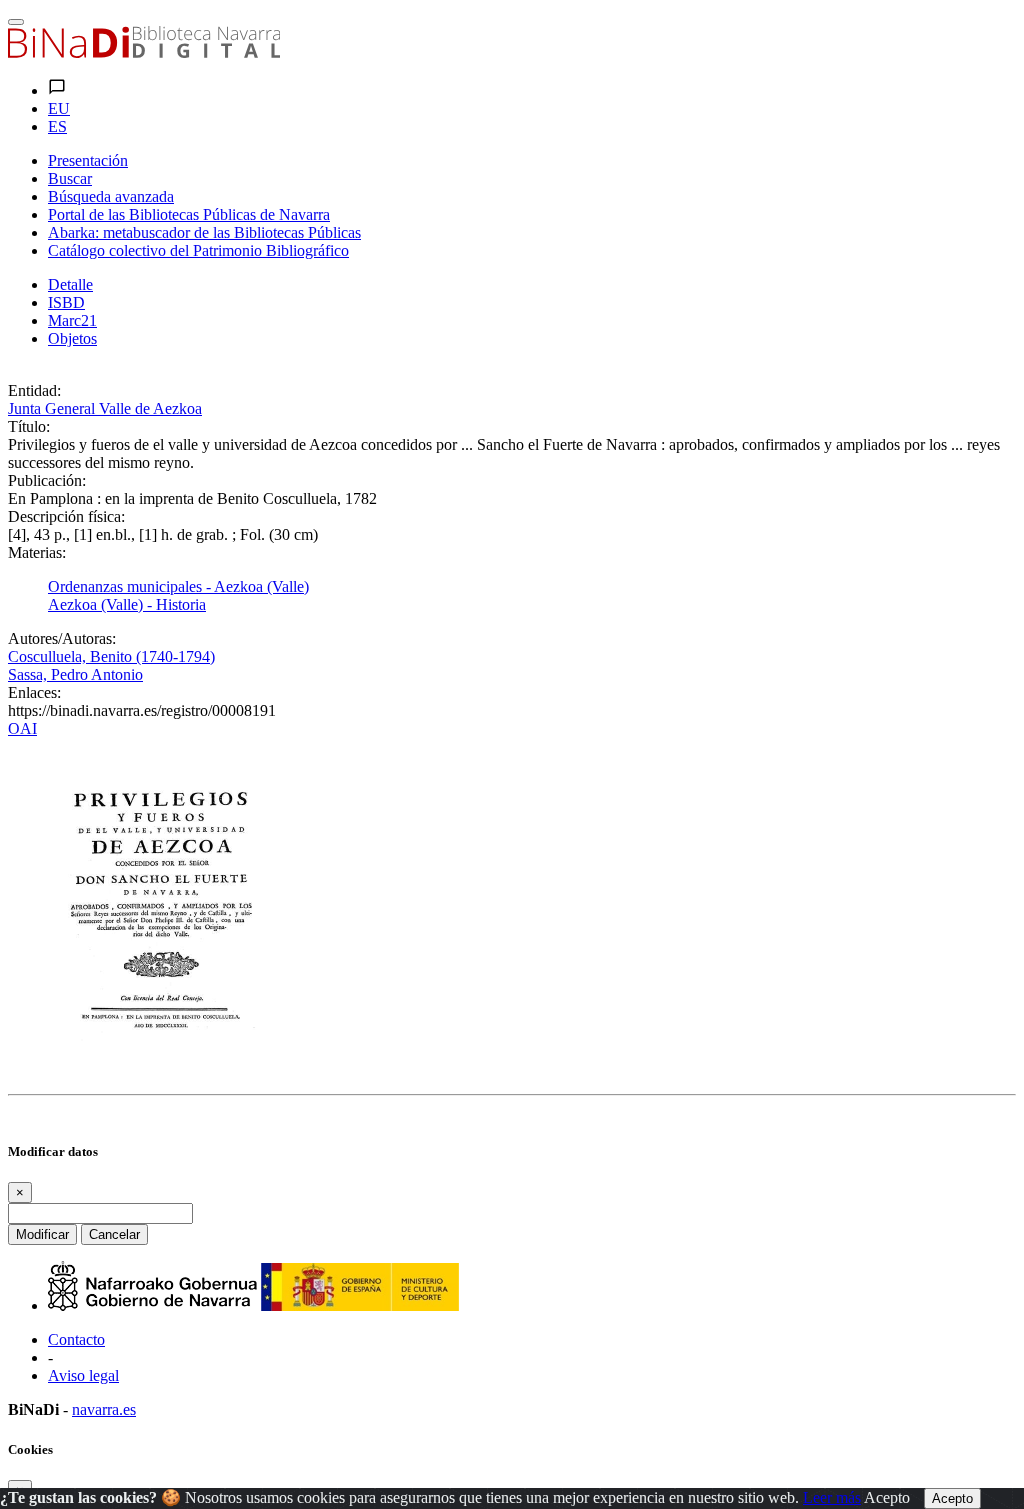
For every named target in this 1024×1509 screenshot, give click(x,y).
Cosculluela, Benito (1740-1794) (111, 656)
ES (57, 126)
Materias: (37, 552)
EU (59, 108)
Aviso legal (83, 1375)
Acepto (887, 1497)
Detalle (70, 284)
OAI (22, 728)
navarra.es (104, 1409)
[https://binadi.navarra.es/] (144, 52)
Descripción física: (66, 516)
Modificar (42, 1234)
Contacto (76, 1339)
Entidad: (34, 390)
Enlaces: (34, 692)
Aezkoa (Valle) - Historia (127, 604)
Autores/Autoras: (62, 638)
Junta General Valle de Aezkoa (105, 408)
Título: (29, 426)
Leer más (832, 1497)
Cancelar (114, 1234)
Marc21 (72, 320)
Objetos (72, 338)
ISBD (66, 302)
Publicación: (47, 480)
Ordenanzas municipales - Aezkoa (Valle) (178, 586)
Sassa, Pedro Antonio (75, 674)
